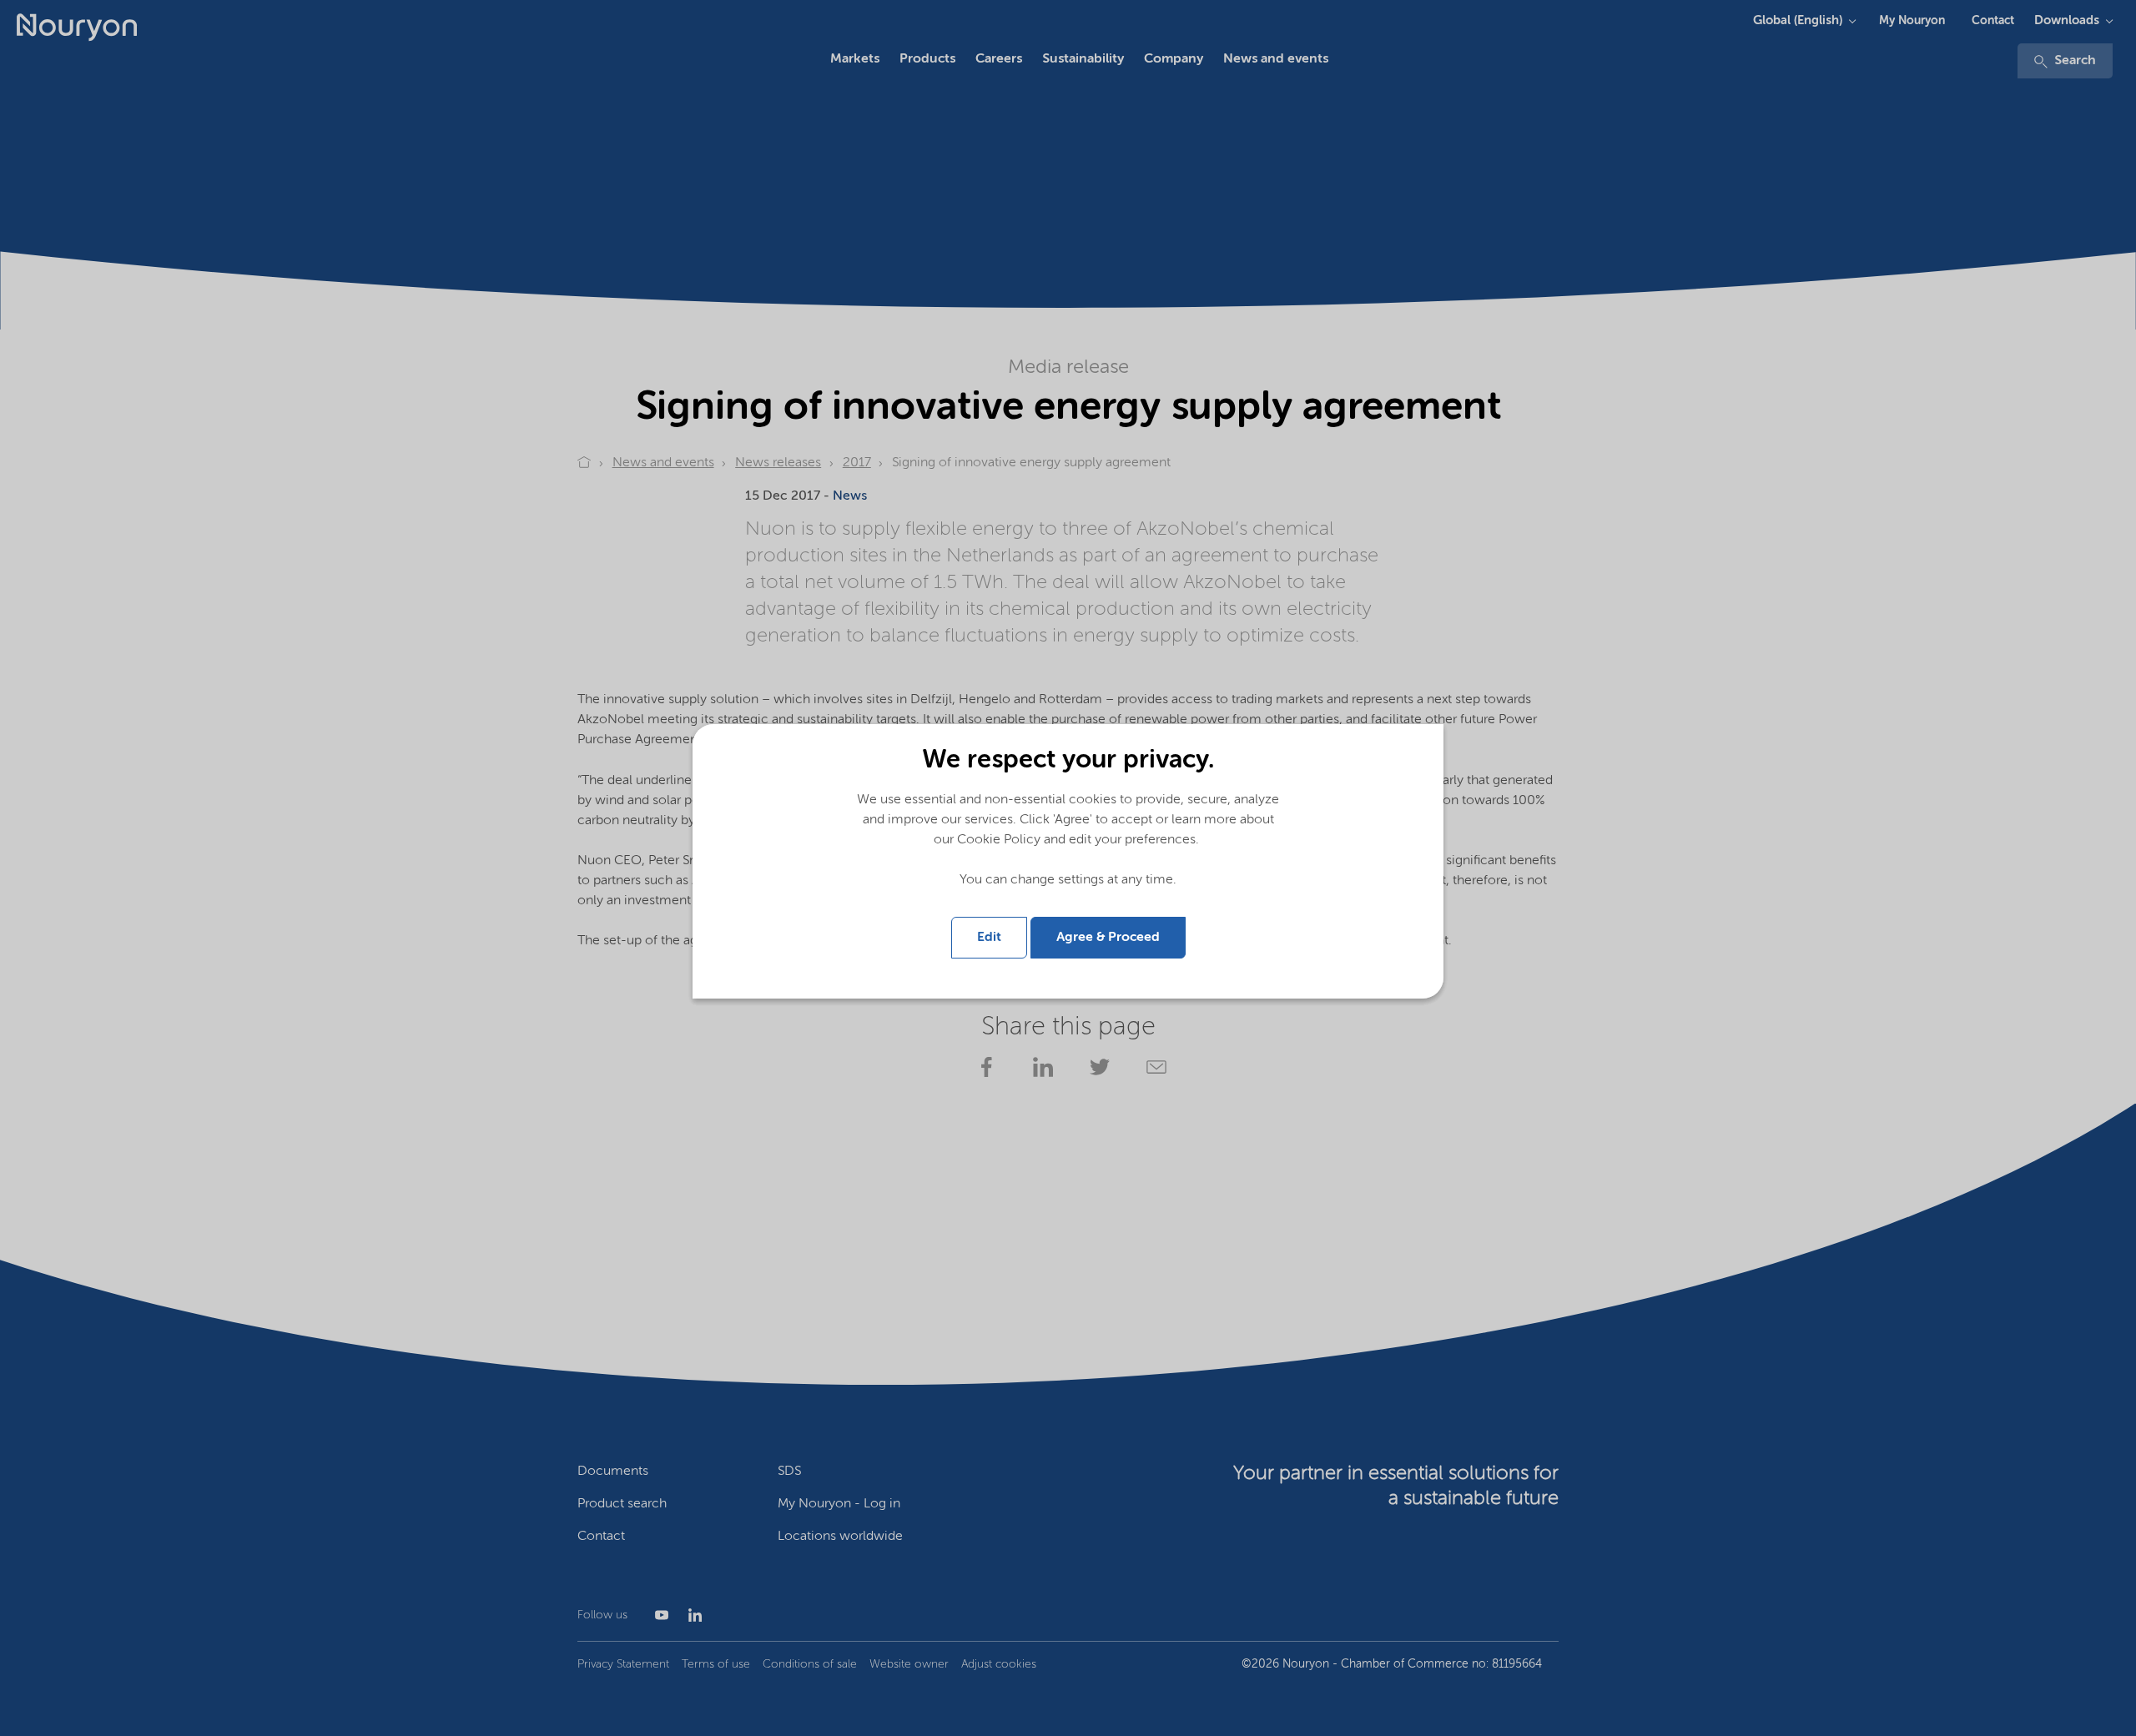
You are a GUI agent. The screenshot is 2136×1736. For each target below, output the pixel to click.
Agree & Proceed (1108, 938)
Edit (989, 938)
